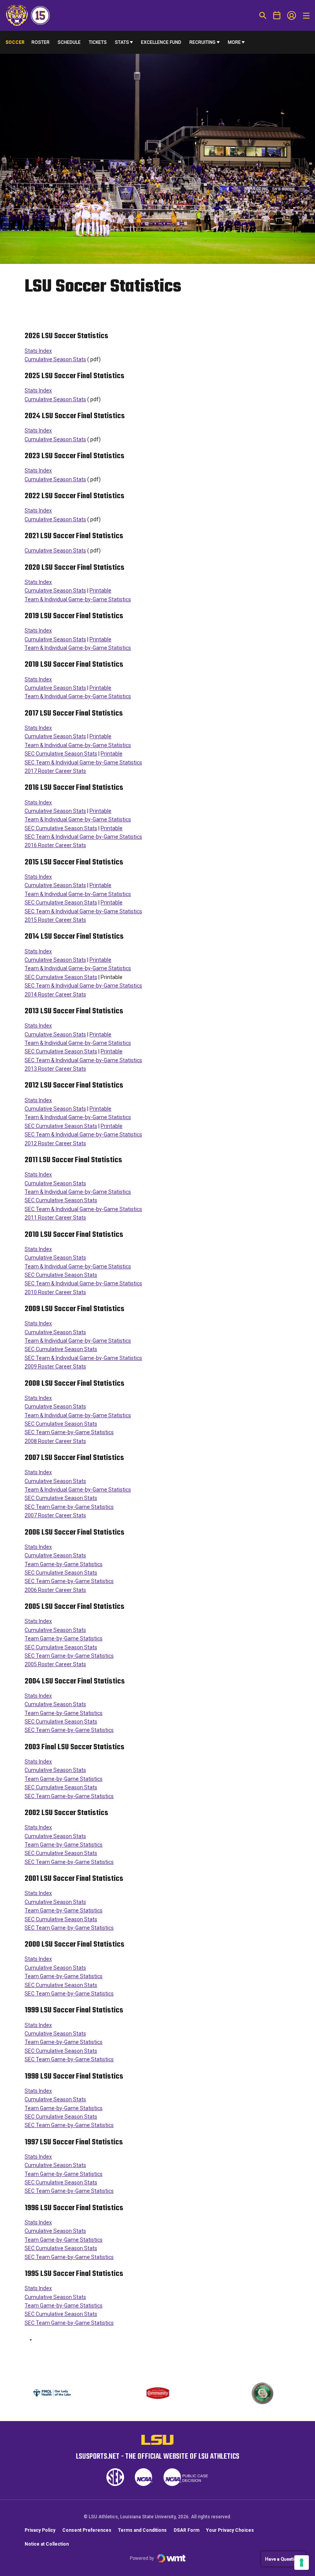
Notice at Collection (47, 2544)
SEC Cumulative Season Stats (61, 754)
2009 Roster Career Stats (55, 1366)
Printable (100, 591)
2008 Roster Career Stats (55, 1441)
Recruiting (202, 42)
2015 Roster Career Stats (55, 920)
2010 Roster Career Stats (55, 1292)
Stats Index (38, 351)
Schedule (69, 42)
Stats (122, 42)
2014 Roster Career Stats (55, 994)
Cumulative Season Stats (55, 359)
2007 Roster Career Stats (55, 1515)
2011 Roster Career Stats (55, 1218)
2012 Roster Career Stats (55, 1143)
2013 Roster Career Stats (55, 1069)
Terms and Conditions (142, 2530)
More (234, 42)
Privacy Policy (40, 2530)
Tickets (98, 42)
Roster (41, 42)
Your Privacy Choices (230, 2530)
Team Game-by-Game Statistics (64, 1564)
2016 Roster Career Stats (55, 845)
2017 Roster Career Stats (55, 771)
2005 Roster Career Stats (55, 1664)
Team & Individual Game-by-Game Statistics (78, 599)
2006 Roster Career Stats (55, 1590)
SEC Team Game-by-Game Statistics (69, 1432)
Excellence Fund (161, 44)
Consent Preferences (87, 2530)
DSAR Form (187, 2530)
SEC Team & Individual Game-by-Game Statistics (83, 762)
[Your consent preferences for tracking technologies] (302, 2563)
